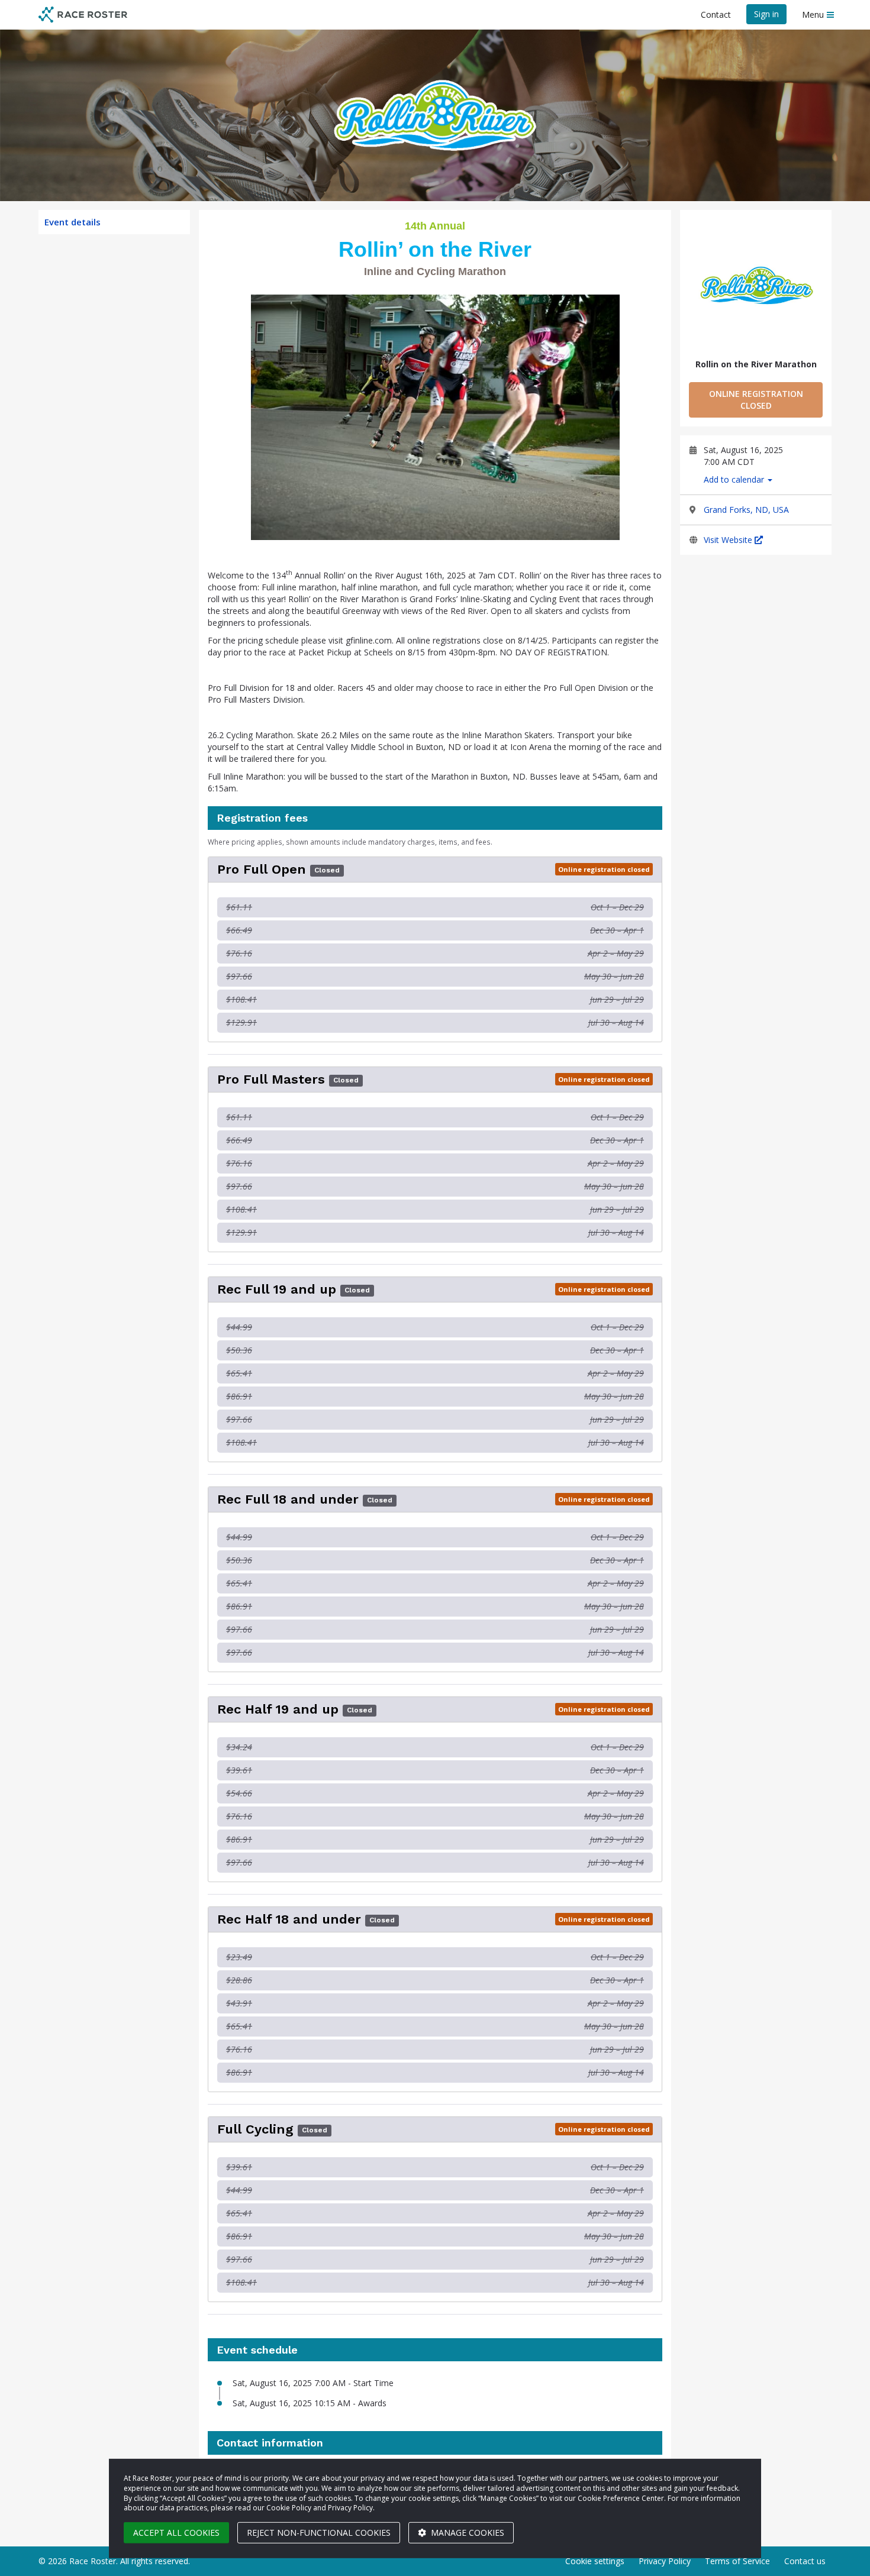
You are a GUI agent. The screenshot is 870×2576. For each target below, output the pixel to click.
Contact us (805, 2561)
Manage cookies (466, 2533)
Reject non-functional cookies (319, 2533)
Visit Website (729, 540)
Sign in (766, 14)
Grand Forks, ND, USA (746, 510)
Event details (72, 222)
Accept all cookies (176, 2533)
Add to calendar (735, 479)
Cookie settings (595, 2561)
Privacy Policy (665, 2561)
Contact (716, 14)
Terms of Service (737, 2561)
